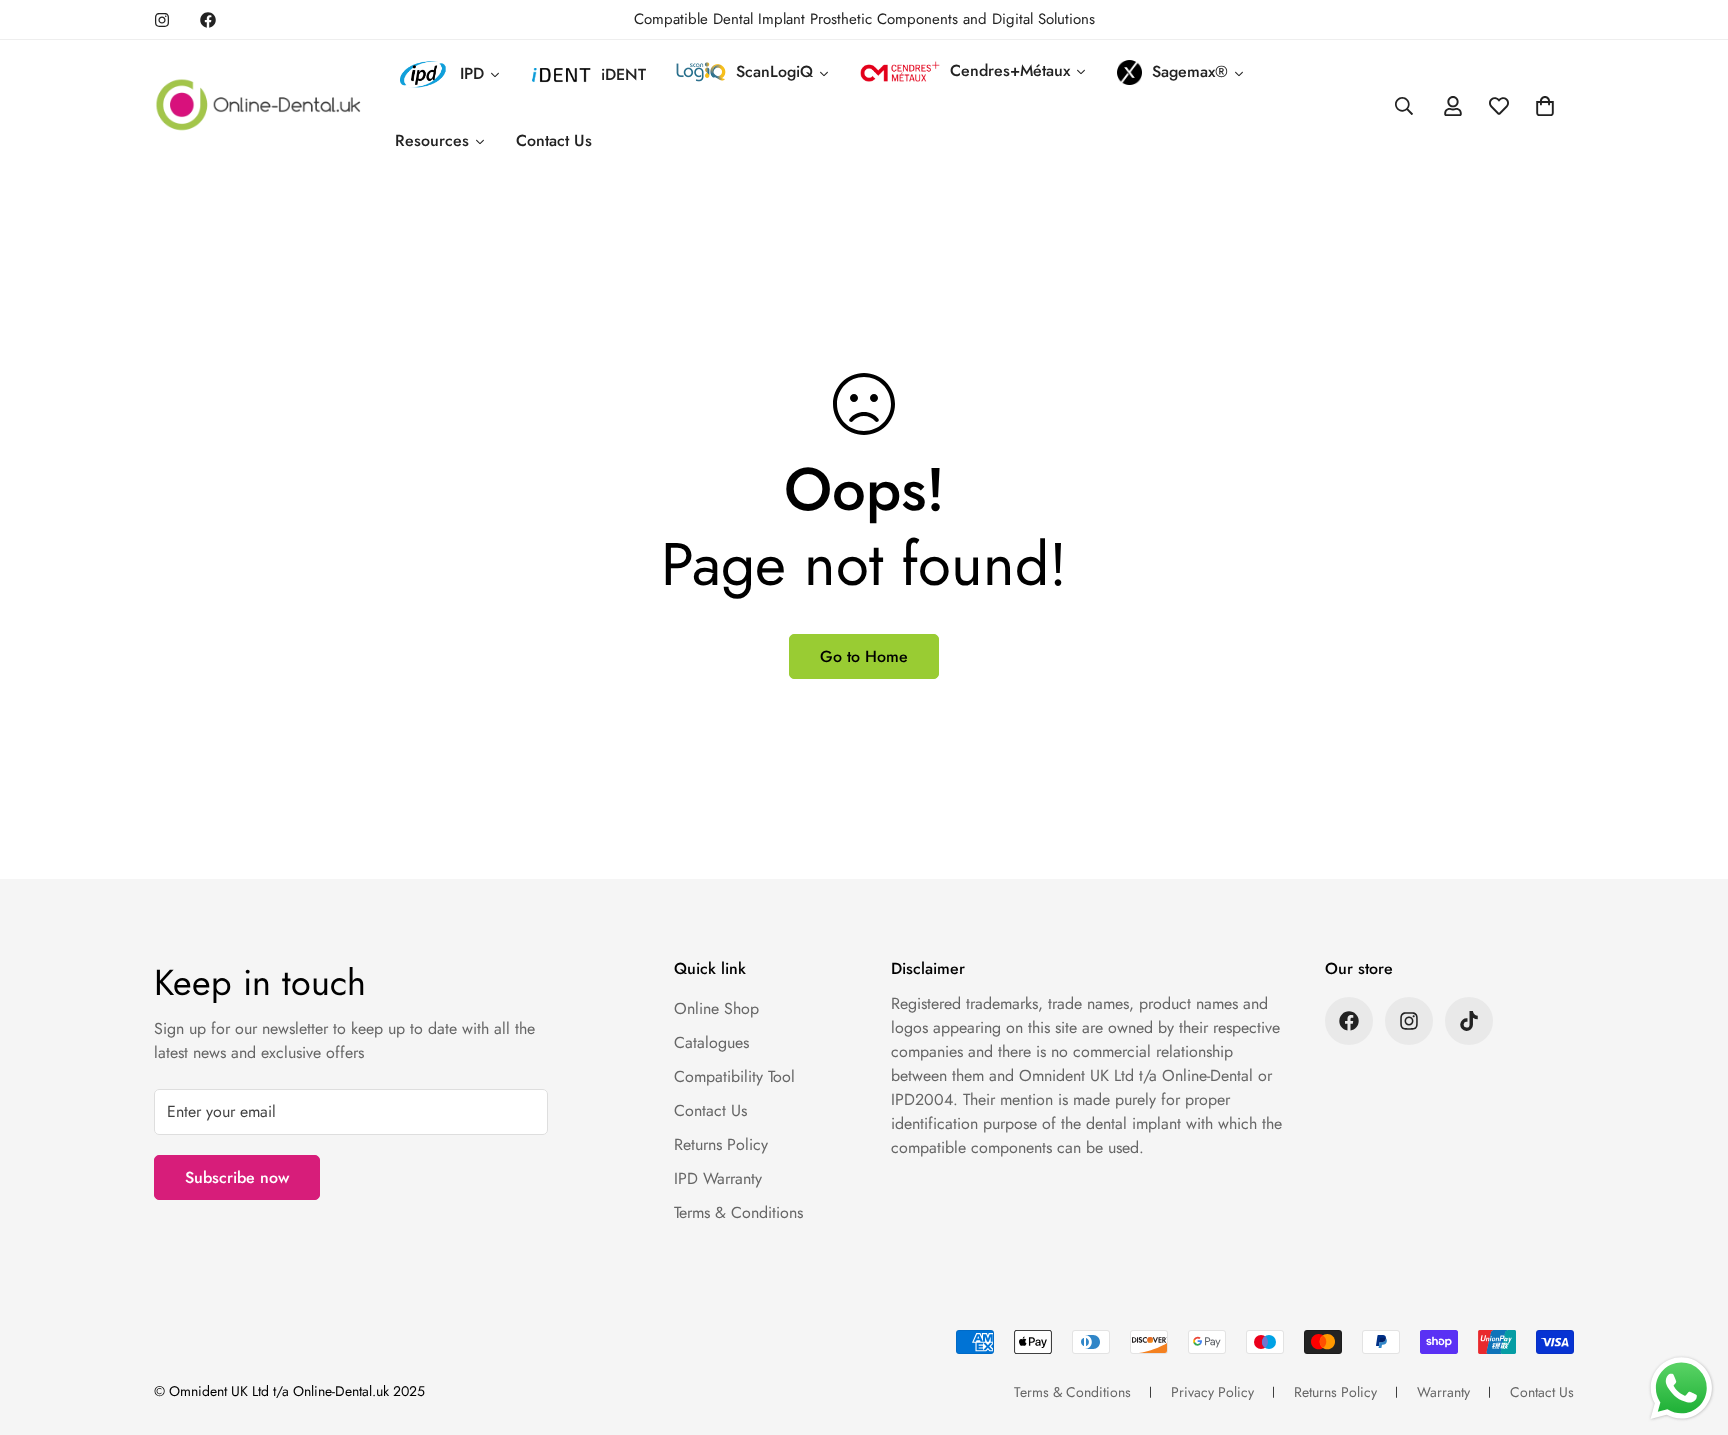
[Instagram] (162, 20)
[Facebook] (208, 20)
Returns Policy (721, 1144)
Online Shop (716, 1008)
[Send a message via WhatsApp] (1681, 1388)
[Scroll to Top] (1689, 1326)
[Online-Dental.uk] (259, 106)
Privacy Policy (1212, 1392)
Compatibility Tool (734, 1076)
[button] (1545, 106)
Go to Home (864, 656)
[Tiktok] (1469, 1021)
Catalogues (711, 1042)
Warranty (1443, 1392)
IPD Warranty (718, 1178)
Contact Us (710, 1110)
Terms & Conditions (738, 1212)
